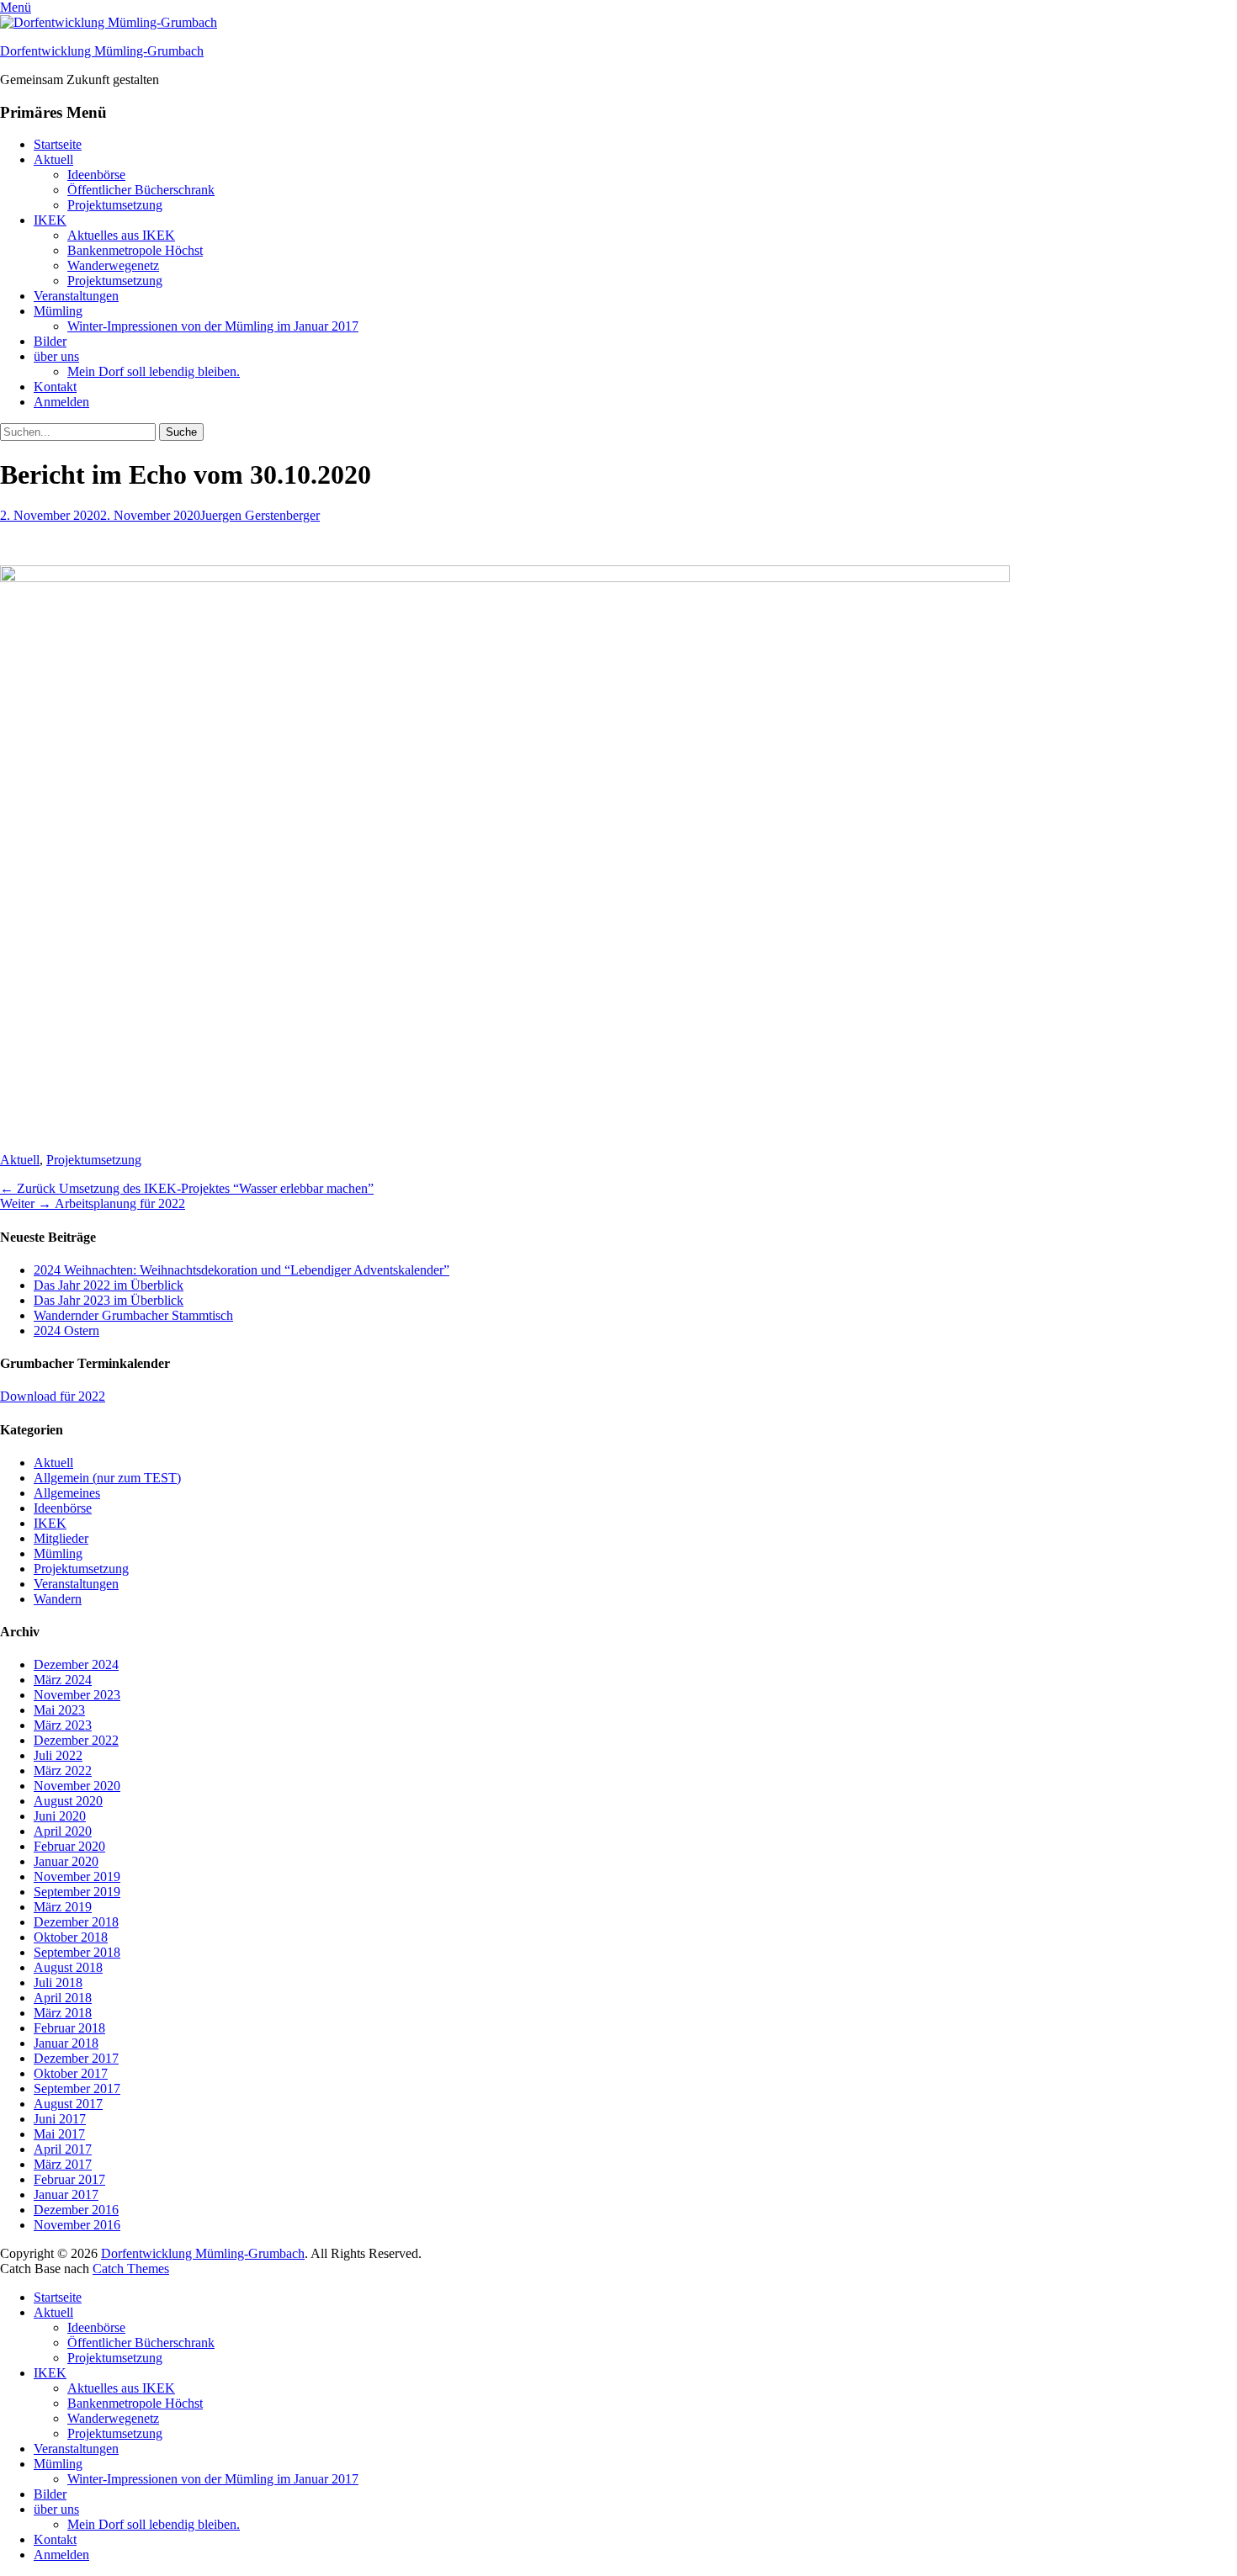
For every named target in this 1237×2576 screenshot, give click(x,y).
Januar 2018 (66, 2043)
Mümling (58, 311)
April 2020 (63, 1831)
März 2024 (63, 1680)
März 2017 (63, 2164)
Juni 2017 (60, 2119)
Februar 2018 (69, 2028)
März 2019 (63, 1907)
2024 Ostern (66, 1330)
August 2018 (68, 1967)
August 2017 (68, 2104)
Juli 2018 (58, 1982)
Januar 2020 (66, 1861)
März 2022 (63, 1770)
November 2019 (77, 1876)
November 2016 (77, 2225)
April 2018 (63, 1998)
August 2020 (68, 1801)
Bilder (50, 341)
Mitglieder (61, 1538)
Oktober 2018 (71, 1937)
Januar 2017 (66, 2194)
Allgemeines (67, 1493)
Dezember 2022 (76, 1740)
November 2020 (77, 1786)
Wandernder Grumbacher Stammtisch (133, 1315)
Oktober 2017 (71, 2073)
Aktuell (53, 159)
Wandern (58, 1599)
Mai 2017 (59, 2134)
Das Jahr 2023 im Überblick (109, 1300)
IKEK (50, 220)
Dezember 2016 (76, 2210)
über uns (56, 356)
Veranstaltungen (76, 296)
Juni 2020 (60, 1816)
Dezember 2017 (76, 2058)
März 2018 (63, 2013)
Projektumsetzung (115, 205)
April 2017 (63, 2149)
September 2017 (77, 2088)
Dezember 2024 (76, 1664)
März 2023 (63, 1725)
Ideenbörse (96, 175)
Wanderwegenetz (113, 265)
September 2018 (77, 1952)
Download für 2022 (53, 1396)
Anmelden (61, 402)
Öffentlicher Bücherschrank (141, 190)
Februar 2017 (69, 2179)
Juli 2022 (58, 1755)
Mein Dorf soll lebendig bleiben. (154, 371)
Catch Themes (131, 2269)
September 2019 (77, 1892)
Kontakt (55, 387)
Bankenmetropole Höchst (135, 250)
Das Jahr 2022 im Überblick (109, 1285)
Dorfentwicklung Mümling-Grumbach (102, 51)
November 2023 (77, 1695)
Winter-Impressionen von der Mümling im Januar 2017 (213, 326)
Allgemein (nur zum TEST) (107, 1478)
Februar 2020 (69, 1846)
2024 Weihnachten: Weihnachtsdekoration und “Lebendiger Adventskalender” (242, 1270)
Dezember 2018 (76, 1922)
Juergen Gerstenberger (260, 515)
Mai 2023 (59, 1710)
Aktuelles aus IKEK (121, 235)
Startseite (58, 144)
